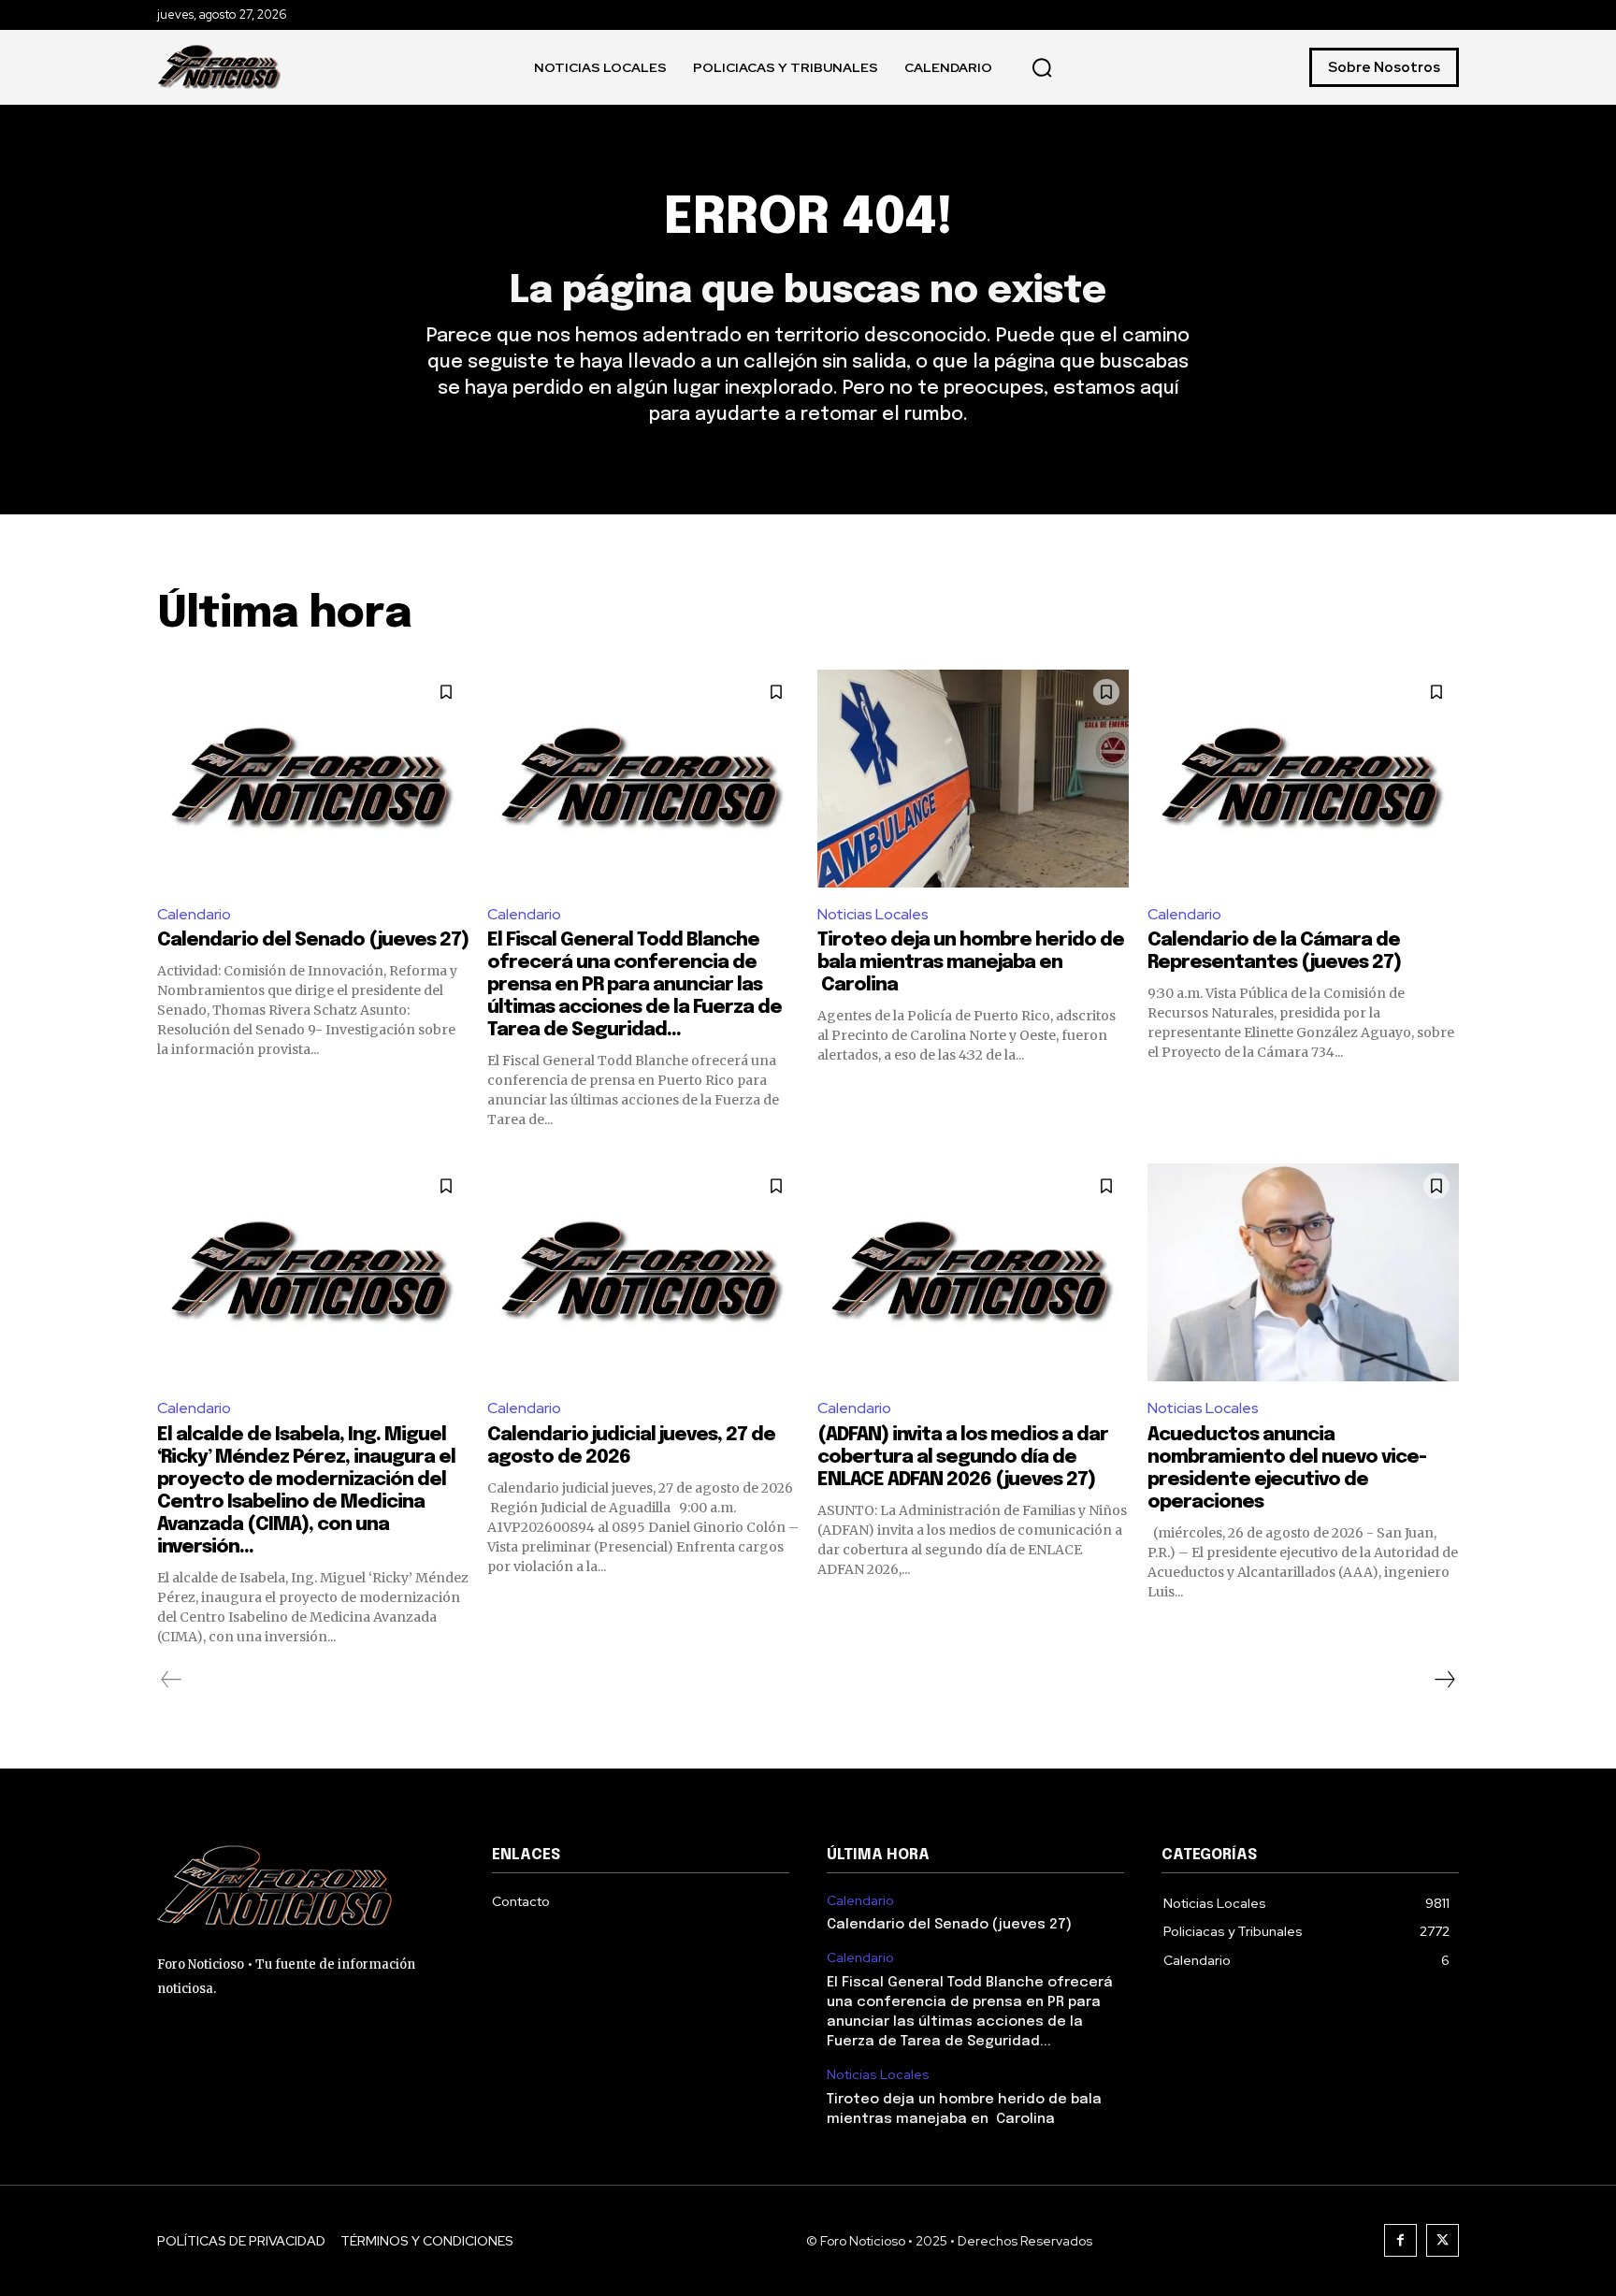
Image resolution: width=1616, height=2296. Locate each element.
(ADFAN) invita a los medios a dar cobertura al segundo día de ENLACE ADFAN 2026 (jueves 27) (963, 1458)
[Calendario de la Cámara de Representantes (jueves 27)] (1303, 779)
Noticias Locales (873, 914)
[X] (1443, 2240)
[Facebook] (1400, 2240)
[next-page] (1444, 1680)
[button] (1042, 67)
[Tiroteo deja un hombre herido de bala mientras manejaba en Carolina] (973, 779)
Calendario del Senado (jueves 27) (313, 940)
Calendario (194, 914)
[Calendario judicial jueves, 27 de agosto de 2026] (643, 1272)
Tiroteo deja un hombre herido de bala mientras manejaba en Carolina (971, 963)
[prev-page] (172, 1680)
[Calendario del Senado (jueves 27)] (313, 779)
